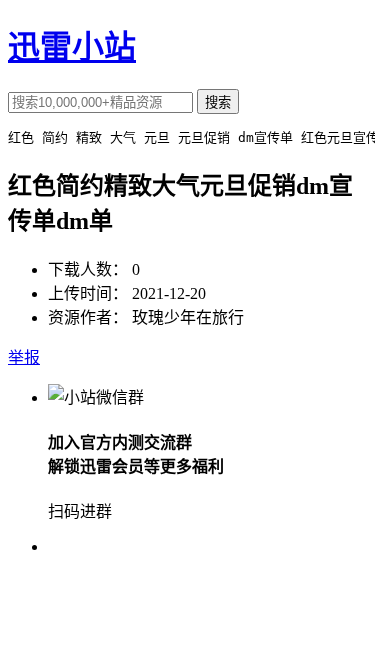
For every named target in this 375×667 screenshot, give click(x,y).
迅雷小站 (72, 47)
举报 (24, 357)
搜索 (218, 102)
